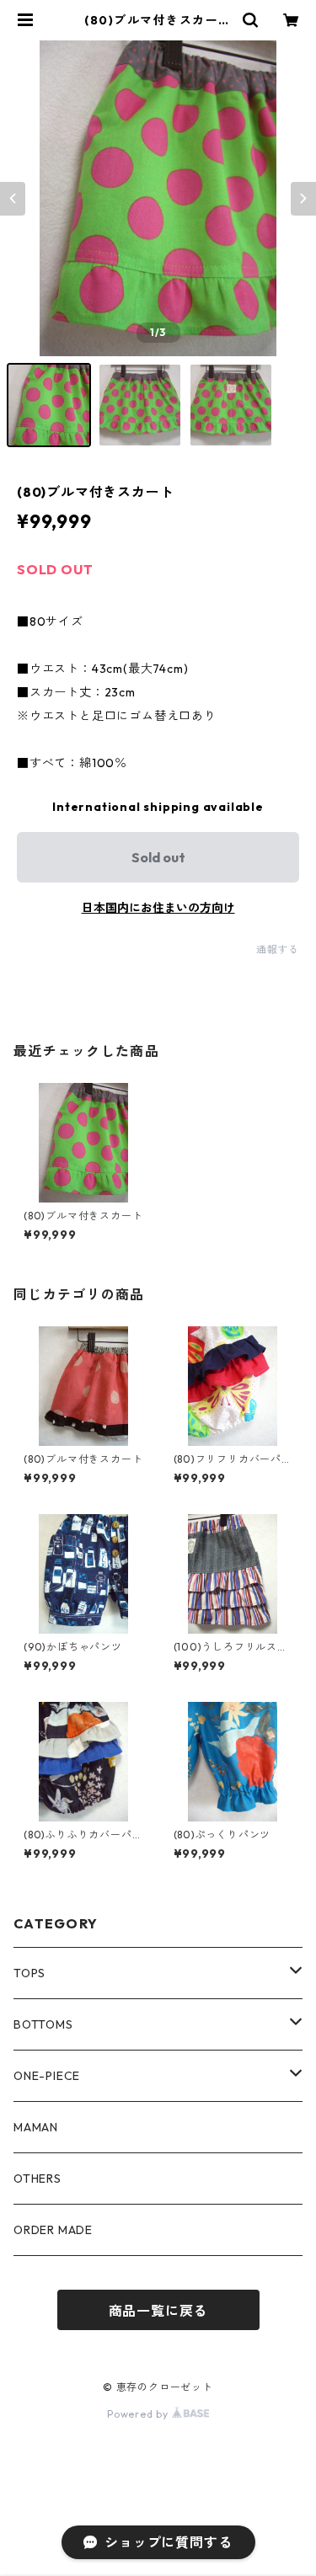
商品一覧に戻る (158, 2311)
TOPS (29, 1973)
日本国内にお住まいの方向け (158, 908)
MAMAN (36, 2127)
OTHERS (37, 2179)
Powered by (139, 2414)
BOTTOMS (43, 2024)
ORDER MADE (53, 2230)
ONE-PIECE (47, 2076)
